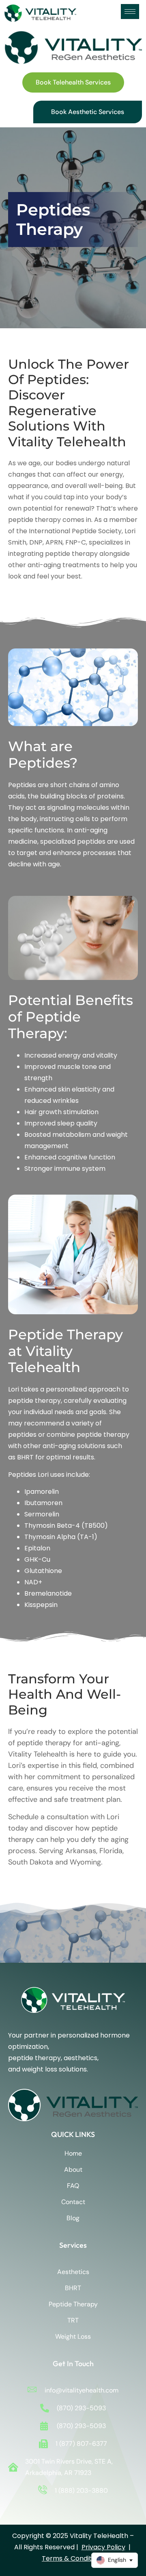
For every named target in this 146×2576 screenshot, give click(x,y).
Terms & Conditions (73, 2558)
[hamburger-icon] (130, 12)
